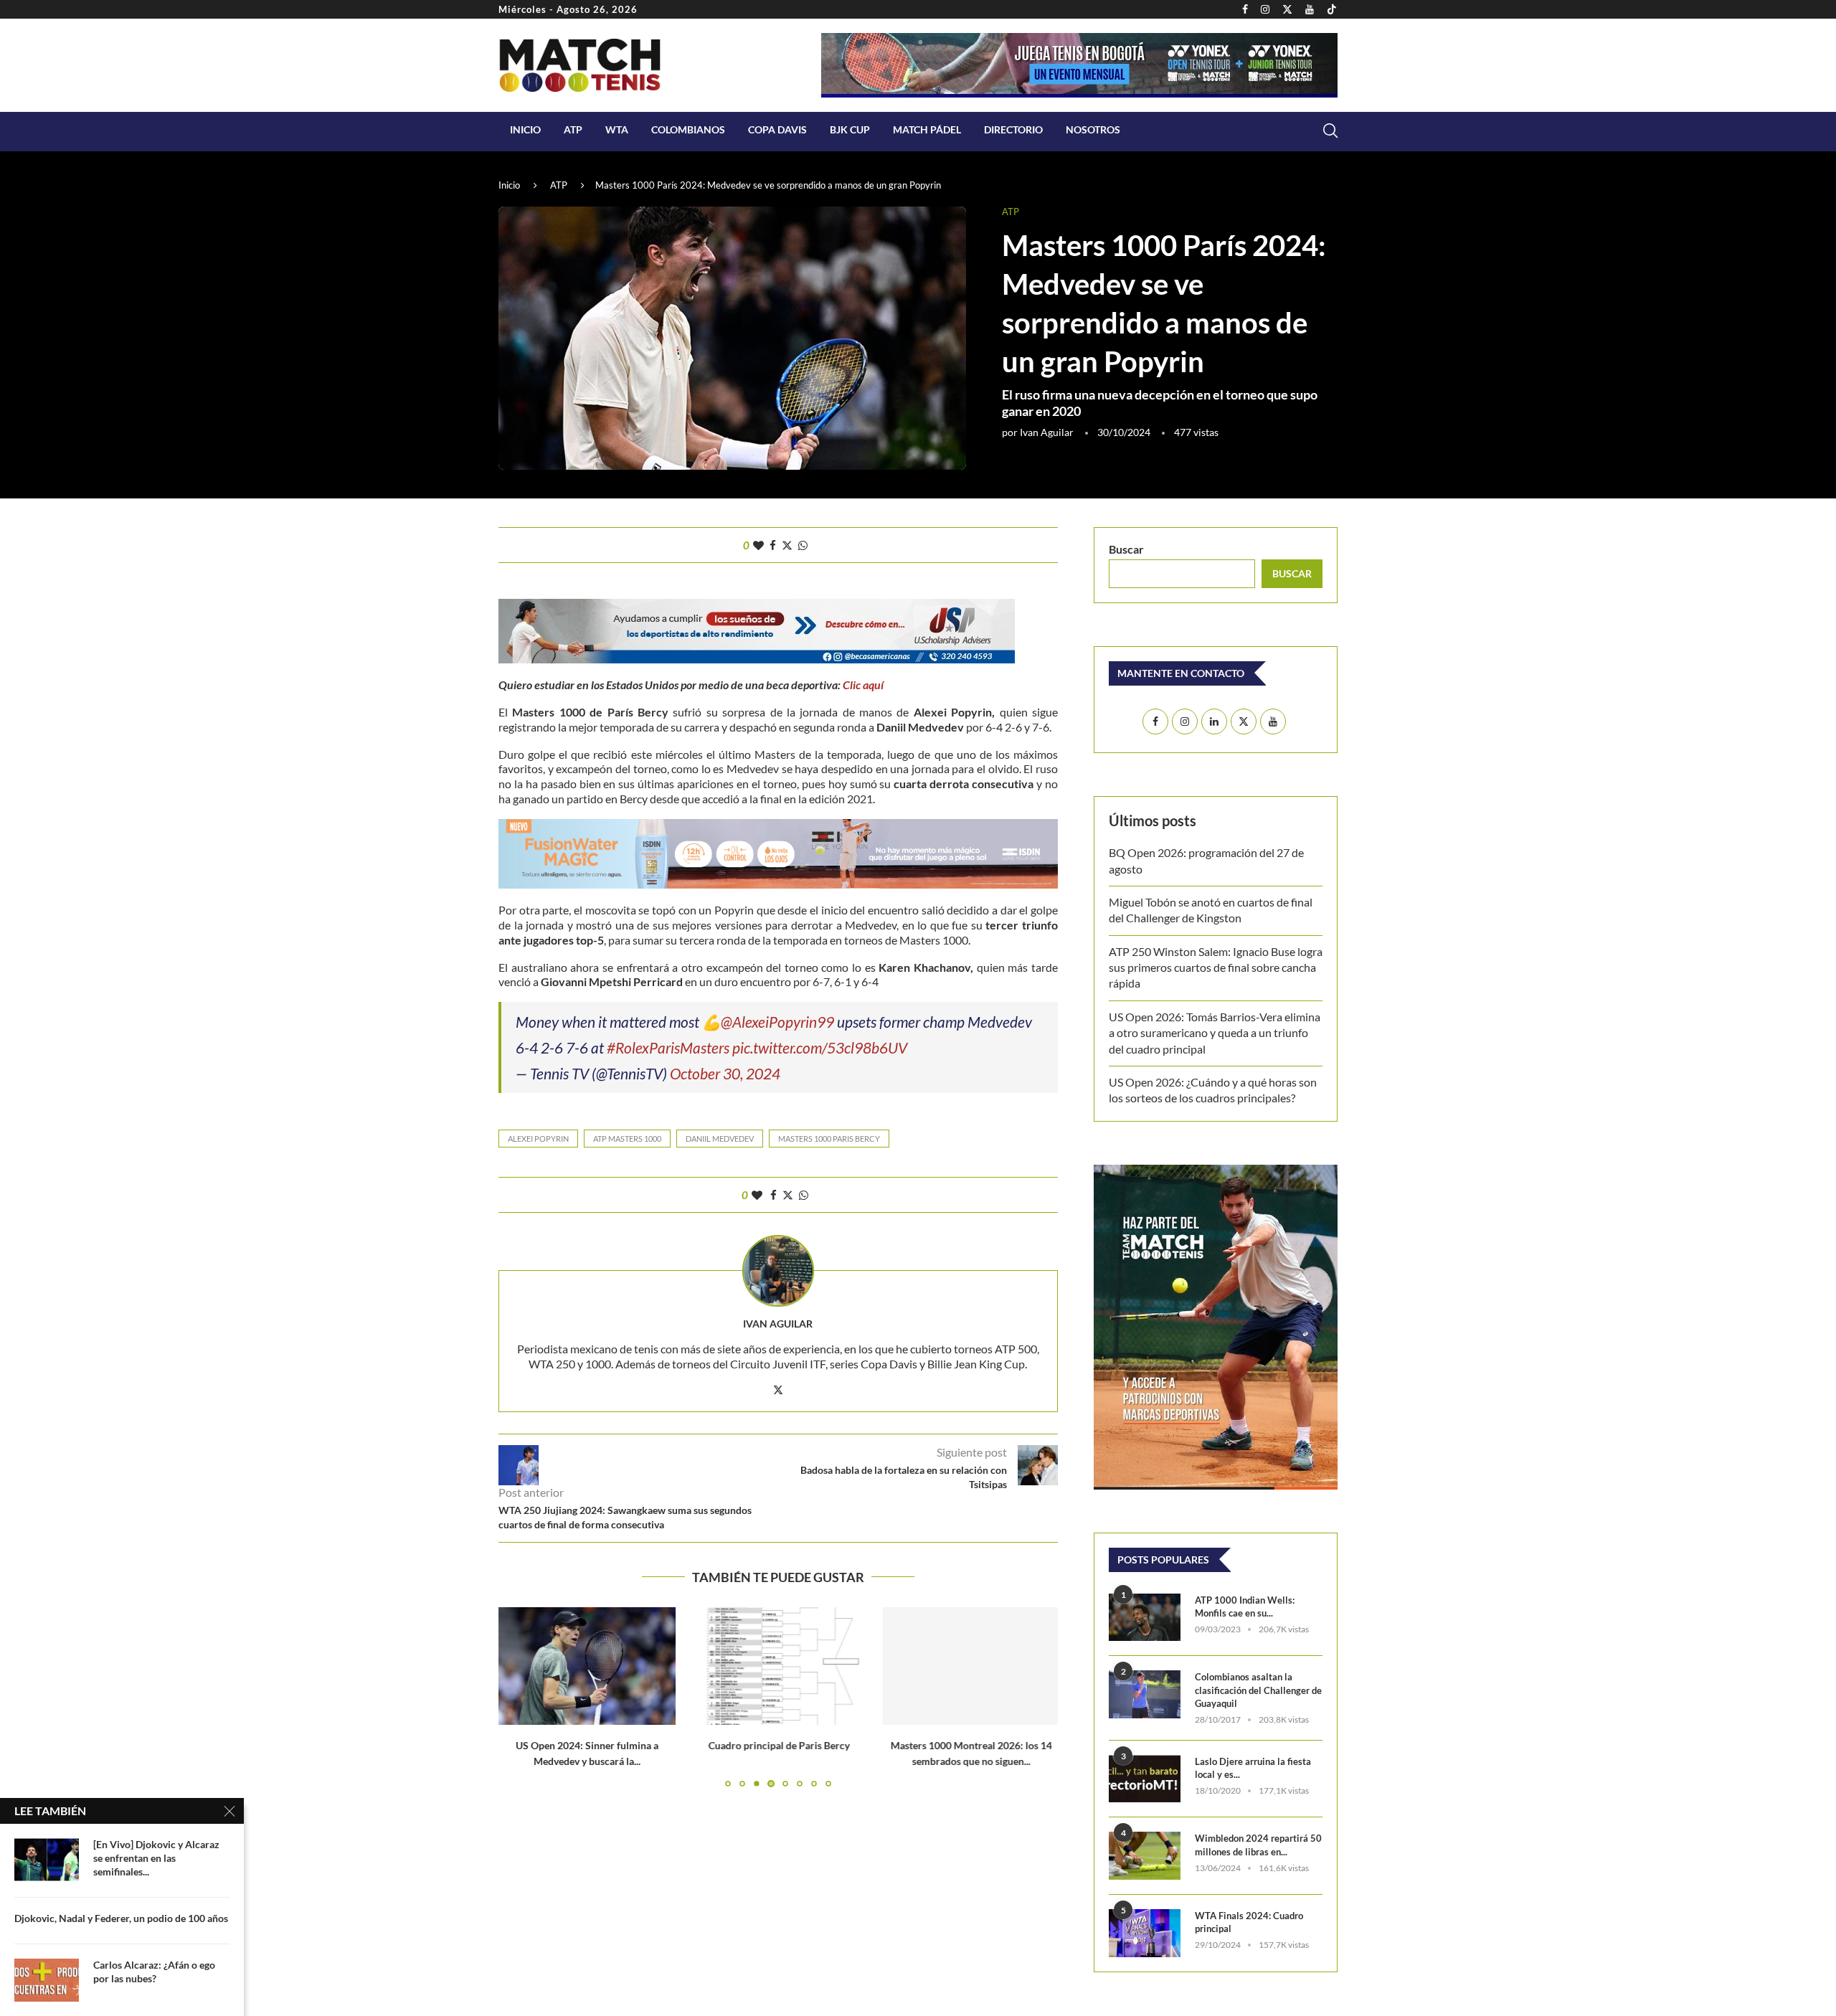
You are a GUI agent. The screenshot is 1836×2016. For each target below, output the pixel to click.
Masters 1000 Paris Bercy (829, 1139)
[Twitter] (1287, 9)
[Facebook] (1245, 9)
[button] (518, 1697)
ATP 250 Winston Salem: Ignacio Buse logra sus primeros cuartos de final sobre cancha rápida (1216, 967)
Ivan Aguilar (1047, 432)
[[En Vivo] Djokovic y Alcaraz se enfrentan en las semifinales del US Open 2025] (47, 1860)
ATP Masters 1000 (627, 1139)
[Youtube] (1310, 9)
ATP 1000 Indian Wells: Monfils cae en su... (1245, 1606)
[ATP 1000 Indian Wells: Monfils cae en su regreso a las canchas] (1145, 1618)
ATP (573, 129)
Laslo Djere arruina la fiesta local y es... (1253, 1768)
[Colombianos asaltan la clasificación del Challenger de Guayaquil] (1145, 1694)
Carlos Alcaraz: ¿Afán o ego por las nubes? (154, 1972)
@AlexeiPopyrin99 (777, 1022)
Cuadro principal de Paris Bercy (778, 1746)
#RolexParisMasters (668, 1047)
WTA (617, 129)
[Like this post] (758, 545)
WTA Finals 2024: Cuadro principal (1249, 1922)
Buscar (1126, 549)
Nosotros (1093, 129)
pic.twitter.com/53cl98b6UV (820, 1047)
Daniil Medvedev (720, 1139)
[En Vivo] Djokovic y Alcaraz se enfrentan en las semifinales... (156, 1858)
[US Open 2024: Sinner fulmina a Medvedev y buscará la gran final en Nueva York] (587, 1666)
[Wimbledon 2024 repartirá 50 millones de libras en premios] (1145, 1856)
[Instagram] (1265, 9)
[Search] (1330, 131)
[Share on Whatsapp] (803, 545)
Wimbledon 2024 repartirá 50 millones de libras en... (1258, 1845)
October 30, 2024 (725, 1073)
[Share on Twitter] (787, 545)
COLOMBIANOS (688, 129)
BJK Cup (850, 129)
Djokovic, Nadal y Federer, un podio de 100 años (121, 1918)
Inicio (525, 129)
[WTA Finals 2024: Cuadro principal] (1145, 1933)
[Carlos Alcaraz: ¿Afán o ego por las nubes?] (47, 1980)
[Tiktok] (1332, 9)
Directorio (1013, 129)
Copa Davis (777, 129)
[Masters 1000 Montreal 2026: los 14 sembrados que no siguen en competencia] (969, 1666)
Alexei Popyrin (538, 1139)
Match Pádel (927, 129)
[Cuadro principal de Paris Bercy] (779, 1666)
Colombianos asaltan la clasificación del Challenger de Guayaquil (1258, 1690)
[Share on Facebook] (773, 545)
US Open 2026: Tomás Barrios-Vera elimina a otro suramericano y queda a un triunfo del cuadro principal (1215, 1033)
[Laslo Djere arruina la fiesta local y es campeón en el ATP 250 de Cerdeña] (1145, 1779)
